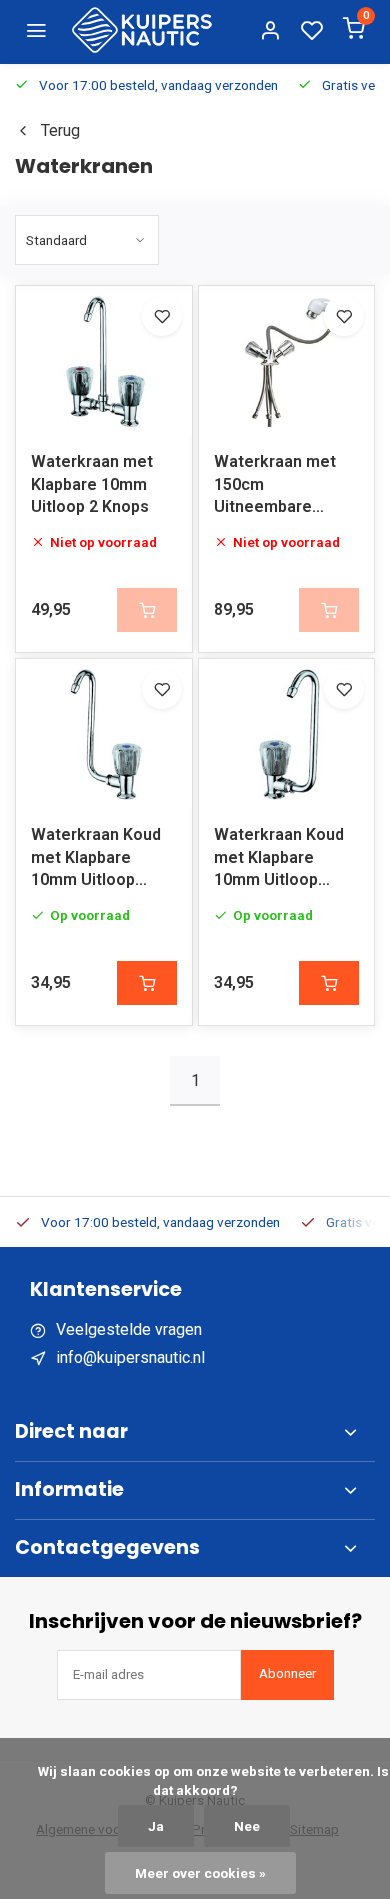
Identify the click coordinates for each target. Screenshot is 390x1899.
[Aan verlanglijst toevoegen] (162, 316)
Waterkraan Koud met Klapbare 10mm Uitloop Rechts (96, 860)
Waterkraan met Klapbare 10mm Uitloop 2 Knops (92, 484)
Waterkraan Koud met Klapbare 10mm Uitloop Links (279, 860)
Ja (156, 1826)
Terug (60, 130)
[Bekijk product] (147, 983)
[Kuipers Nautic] (142, 30)
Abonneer (287, 1673)
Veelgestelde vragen (129, 1329)
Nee (247, 1826)
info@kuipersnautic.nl (130, 1357)
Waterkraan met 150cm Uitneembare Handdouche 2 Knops (275, 487)
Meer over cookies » (200, 1873)
